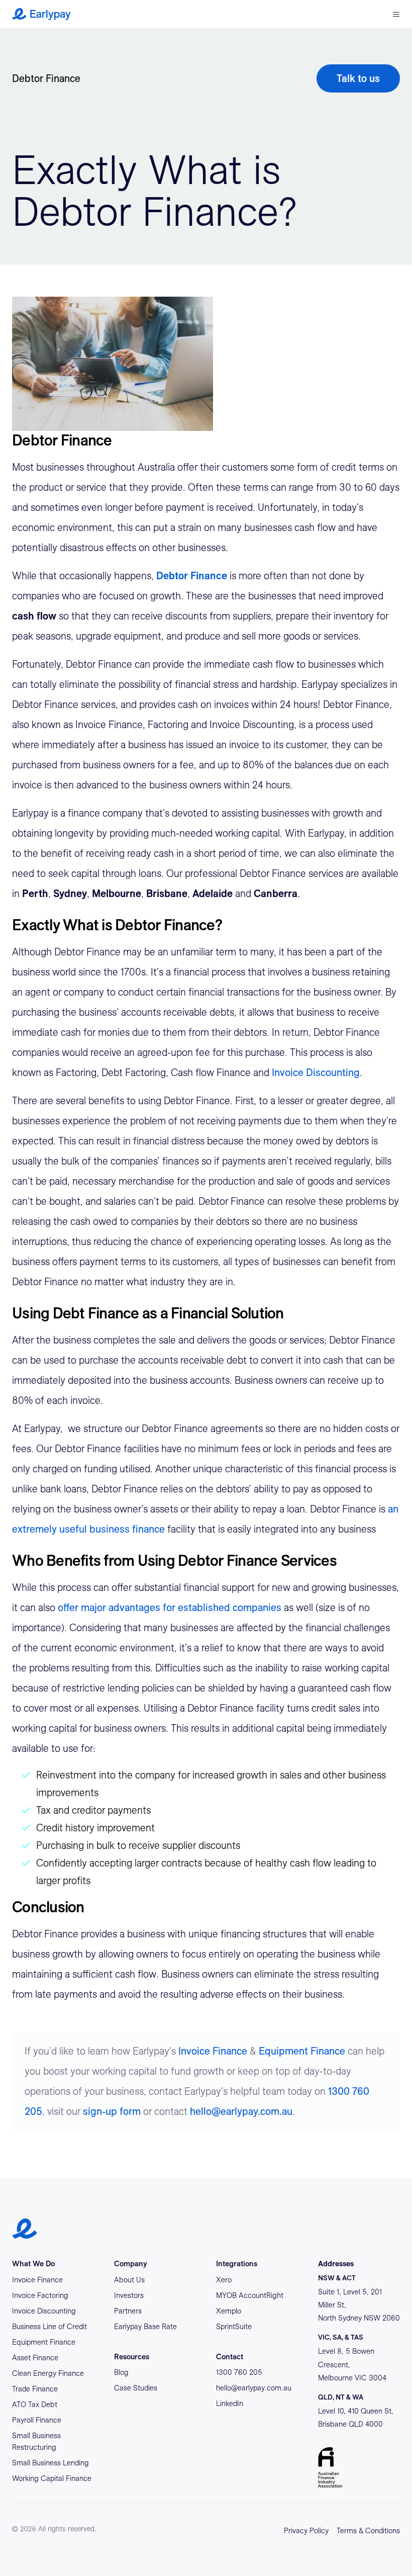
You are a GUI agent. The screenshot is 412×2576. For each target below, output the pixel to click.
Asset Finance (35, 2358)
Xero (224, 2280)
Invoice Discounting (316, 1073)
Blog (121, 2372)
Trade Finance (35, 2389)
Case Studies (136, 2388)
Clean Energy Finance (48, 2373)
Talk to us (358, 78)
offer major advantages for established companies (170, 1608)
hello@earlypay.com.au (241, 2111)
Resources (132, 2357)
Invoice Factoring (40, 2295)
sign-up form (112, 2111)
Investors (129, 2295)
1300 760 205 (239, 2372)
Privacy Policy (306, 2531)
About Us (129, 2280)
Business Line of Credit (49, 2327)
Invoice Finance (213, 2051)
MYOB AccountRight (250, 2295)
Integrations (237, 2264)
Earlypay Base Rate (145, 2327)
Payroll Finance (37, 2420)
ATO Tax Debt (35, 2405)
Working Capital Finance (52, 2478)
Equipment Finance (302, 2051)
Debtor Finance (46, 78)
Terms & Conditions (368, 2531)
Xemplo (229, 2311)
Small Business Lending (50, 2463)
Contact (230, 2357)
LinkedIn (230, 2404)
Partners (128, 2311)
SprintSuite (234, 2327)
